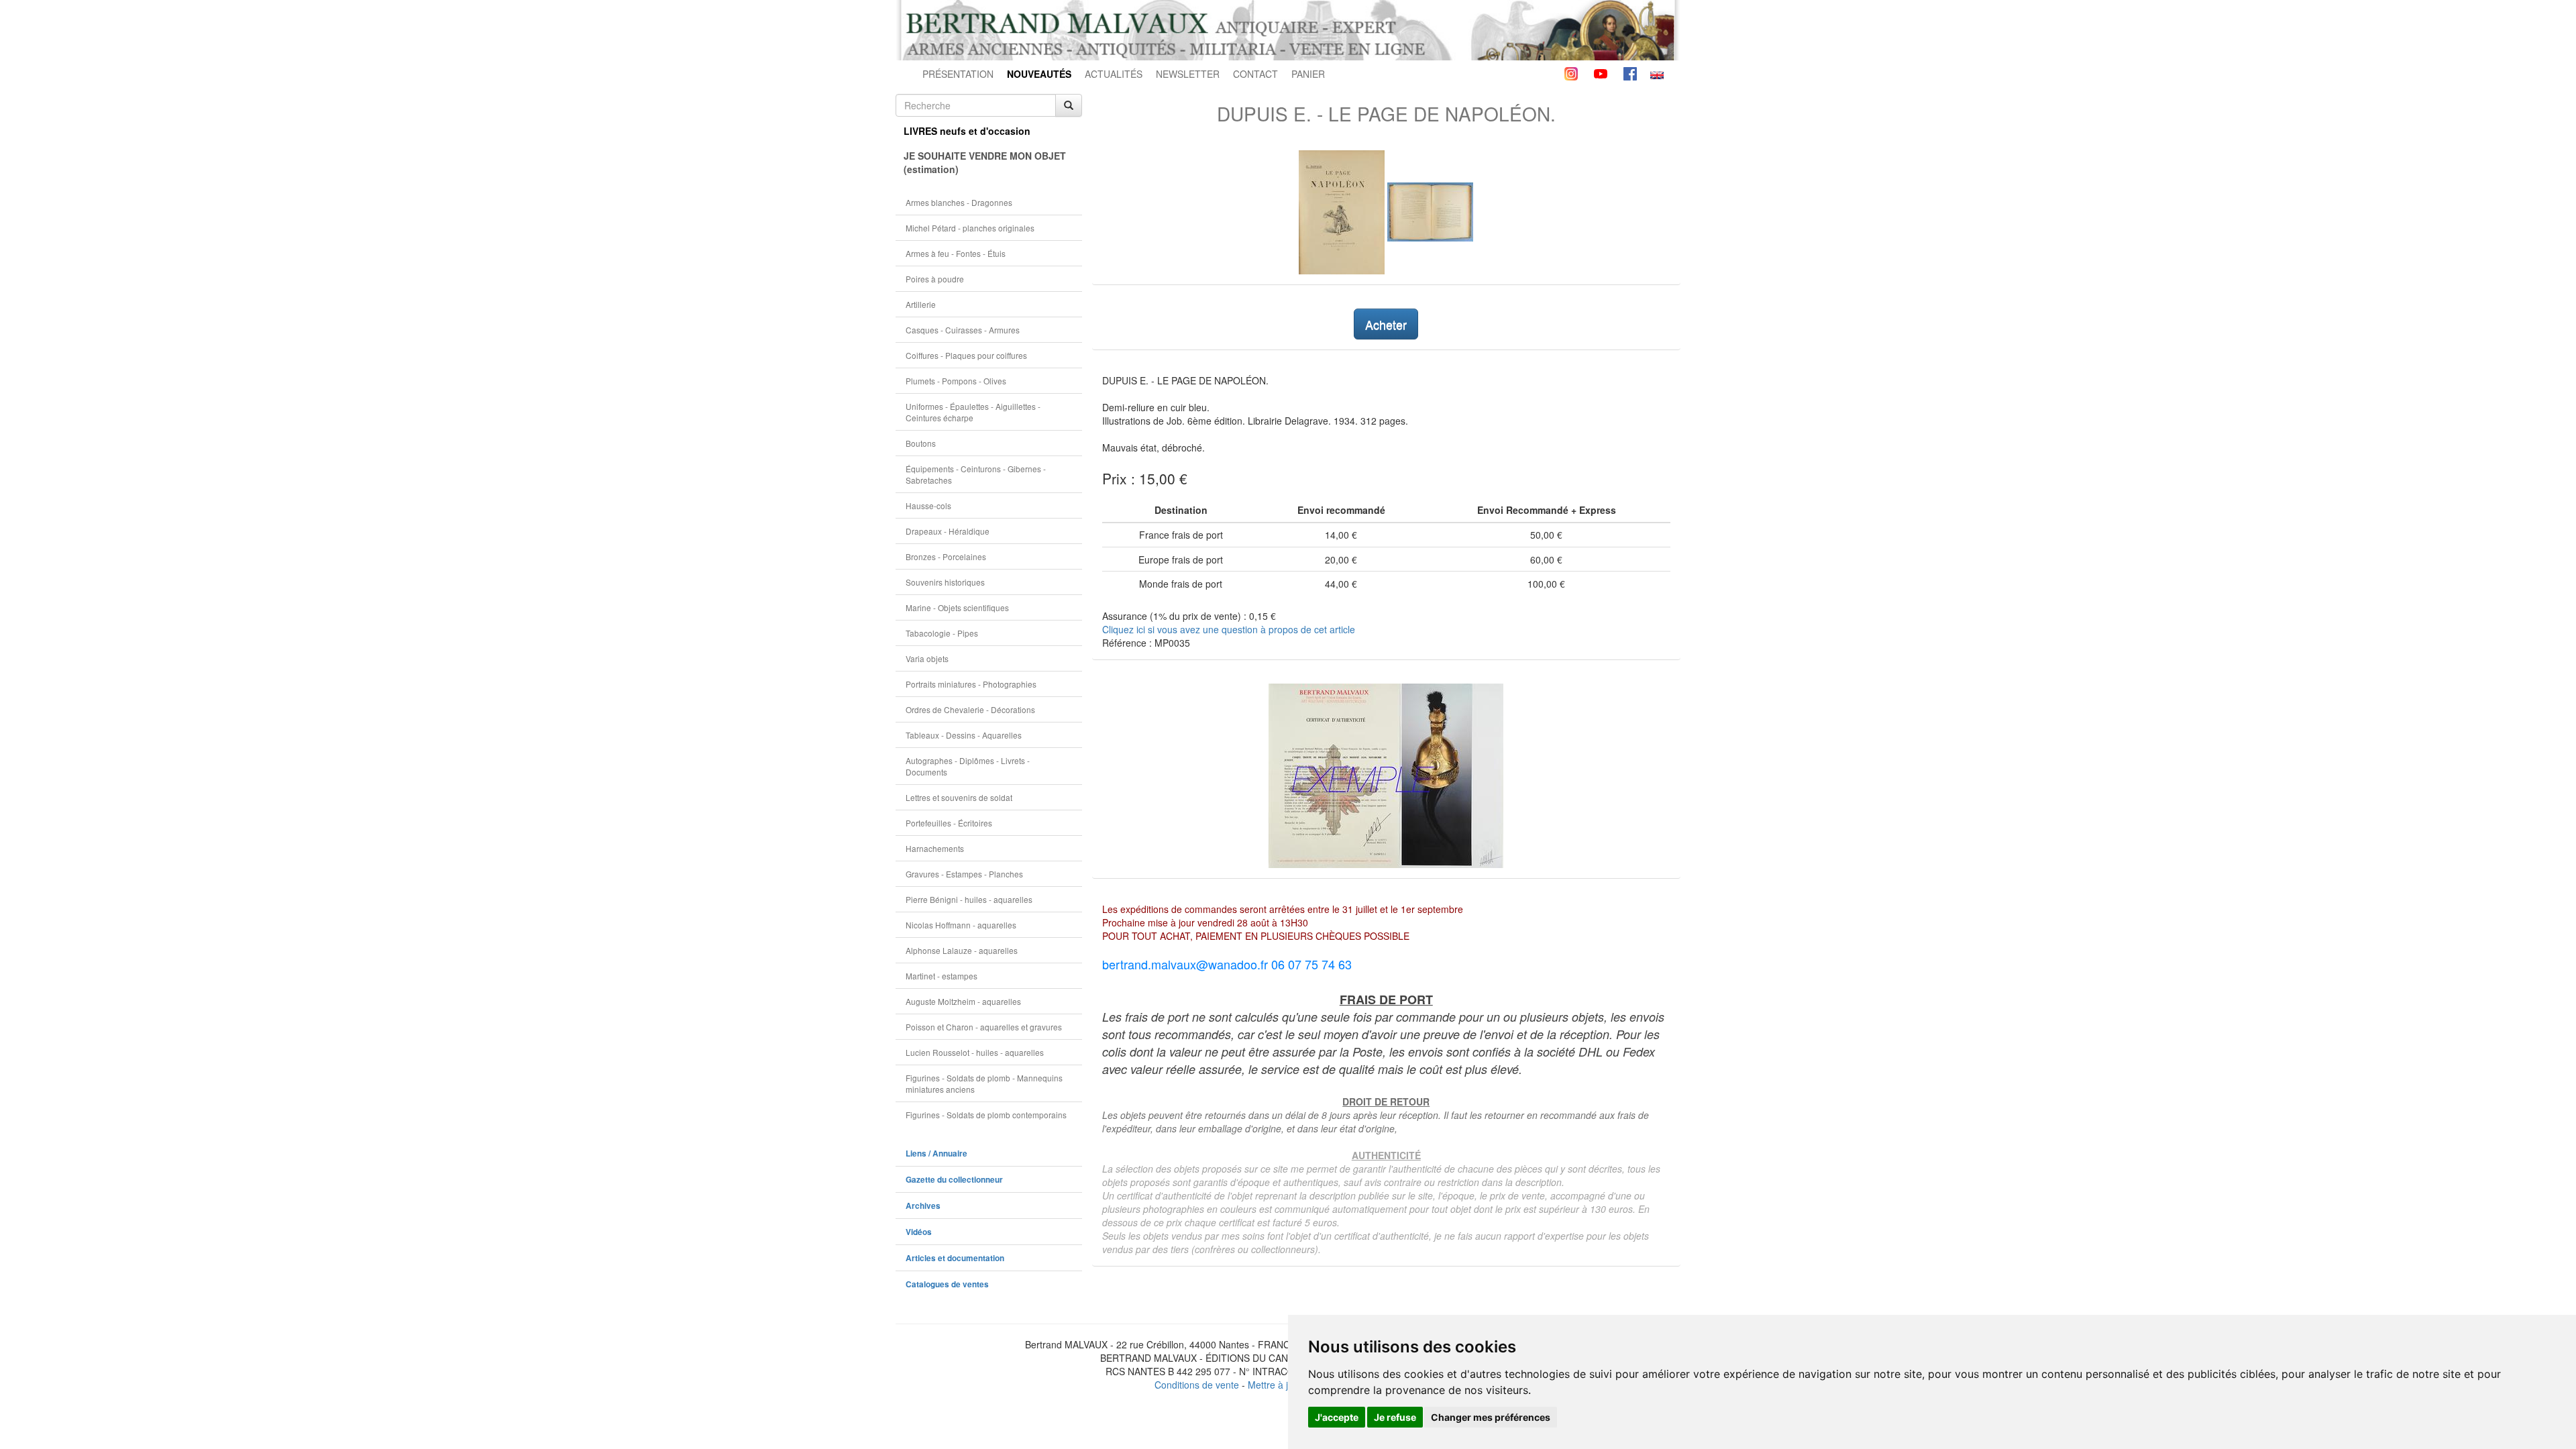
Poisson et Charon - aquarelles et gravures (984, 1027)
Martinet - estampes (942, 976)
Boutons (921, 443)
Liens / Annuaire (936, 1153)
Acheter (1386, 324)
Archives (923, 1206)
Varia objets (927, 658)
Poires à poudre (935, 279)
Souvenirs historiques (945, 582)
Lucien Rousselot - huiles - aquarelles (975, 1052)
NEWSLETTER (1188, 74)
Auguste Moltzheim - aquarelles (963, 1001)
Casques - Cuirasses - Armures (963, 330)
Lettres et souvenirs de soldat (959, 797)
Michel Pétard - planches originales (970, 228)
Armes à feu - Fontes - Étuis (956, 253)
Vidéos (919, 1232)
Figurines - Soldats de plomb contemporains (986, 1115)
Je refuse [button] (1395, 1417)
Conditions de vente (1197, 1385)
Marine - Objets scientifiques (957, 607)
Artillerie (921, 304)
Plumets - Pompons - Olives (956, 381)
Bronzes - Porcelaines (946, 556)
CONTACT (1255, 74)
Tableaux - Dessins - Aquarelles (964, 735)
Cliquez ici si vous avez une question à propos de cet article (1229, 629)
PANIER (1308, 74)
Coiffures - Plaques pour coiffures (966, 355)
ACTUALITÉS (1114, 74)
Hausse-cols (928, 505)
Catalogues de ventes (947, 1284)
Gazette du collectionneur (954, 1180)
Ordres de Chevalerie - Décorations (970, 709)
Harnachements (935, 848)
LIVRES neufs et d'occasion (967, 131)
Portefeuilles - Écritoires (949, 823)
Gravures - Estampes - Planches (964, 874)
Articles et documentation (955, 1258)
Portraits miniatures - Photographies (971, 684)
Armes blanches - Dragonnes (959, 202)
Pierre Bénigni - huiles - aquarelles (969, 899)
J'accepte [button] (1337, 1417)
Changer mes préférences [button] (1491, 1417)
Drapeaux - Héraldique (948, 531)
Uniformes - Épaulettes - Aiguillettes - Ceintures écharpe (973, 412)
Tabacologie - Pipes (942, 633)
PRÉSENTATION (958, 74)
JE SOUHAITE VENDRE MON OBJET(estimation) (985, 162)
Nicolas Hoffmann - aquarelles (961, 925)
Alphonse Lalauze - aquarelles (962, 950)
